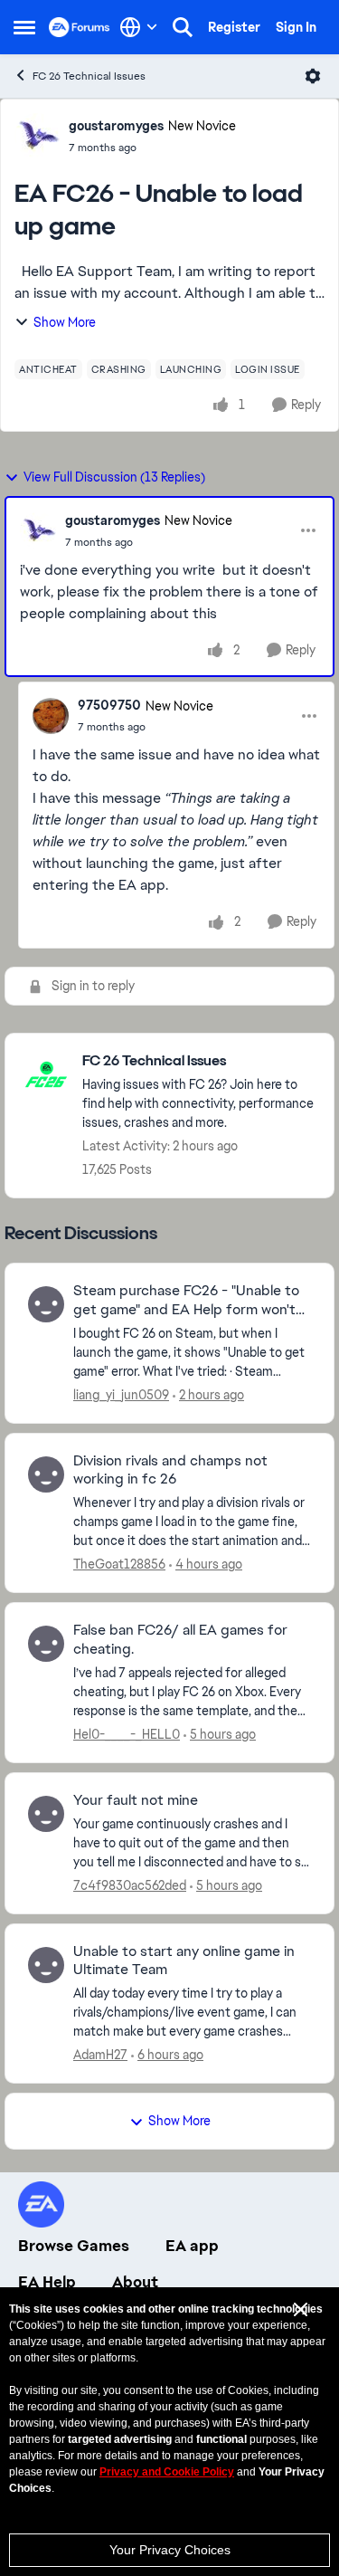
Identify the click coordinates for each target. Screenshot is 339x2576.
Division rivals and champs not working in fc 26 (170, 1470)
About (135, 2282)
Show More (65, 322)
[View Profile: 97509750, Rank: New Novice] (51, 716)
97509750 (109, 705)
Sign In (296, 27)
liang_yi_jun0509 (121, 1395)
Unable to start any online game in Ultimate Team (184, 1961)
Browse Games (74, 2246)
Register (234, 27)
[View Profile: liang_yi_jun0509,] (46, 1304)
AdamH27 (100, 2055)
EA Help (47, 2282)
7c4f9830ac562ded (130, 1885)
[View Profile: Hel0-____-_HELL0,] (46, 1644)
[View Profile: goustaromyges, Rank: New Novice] (37, 136)
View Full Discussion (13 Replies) (114, 477)
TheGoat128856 (119, 1564)
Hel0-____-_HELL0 (127, 1734)
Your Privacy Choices (170, 2550)
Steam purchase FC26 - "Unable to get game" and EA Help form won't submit (186, 1301)
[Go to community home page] (80, 27)
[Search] (183, 27)
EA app (192, 2246)
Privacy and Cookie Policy (167, 2472)
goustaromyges (116, 126)
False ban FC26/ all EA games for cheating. (180, 1640)
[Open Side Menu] (24, 27)
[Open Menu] (313, 76)
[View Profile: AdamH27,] (46, 1965)
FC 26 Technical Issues (89, 76)
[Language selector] (139, 27)
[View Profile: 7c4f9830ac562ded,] (46, 1814)
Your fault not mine (136, 1800)
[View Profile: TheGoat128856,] (46, 1474)
